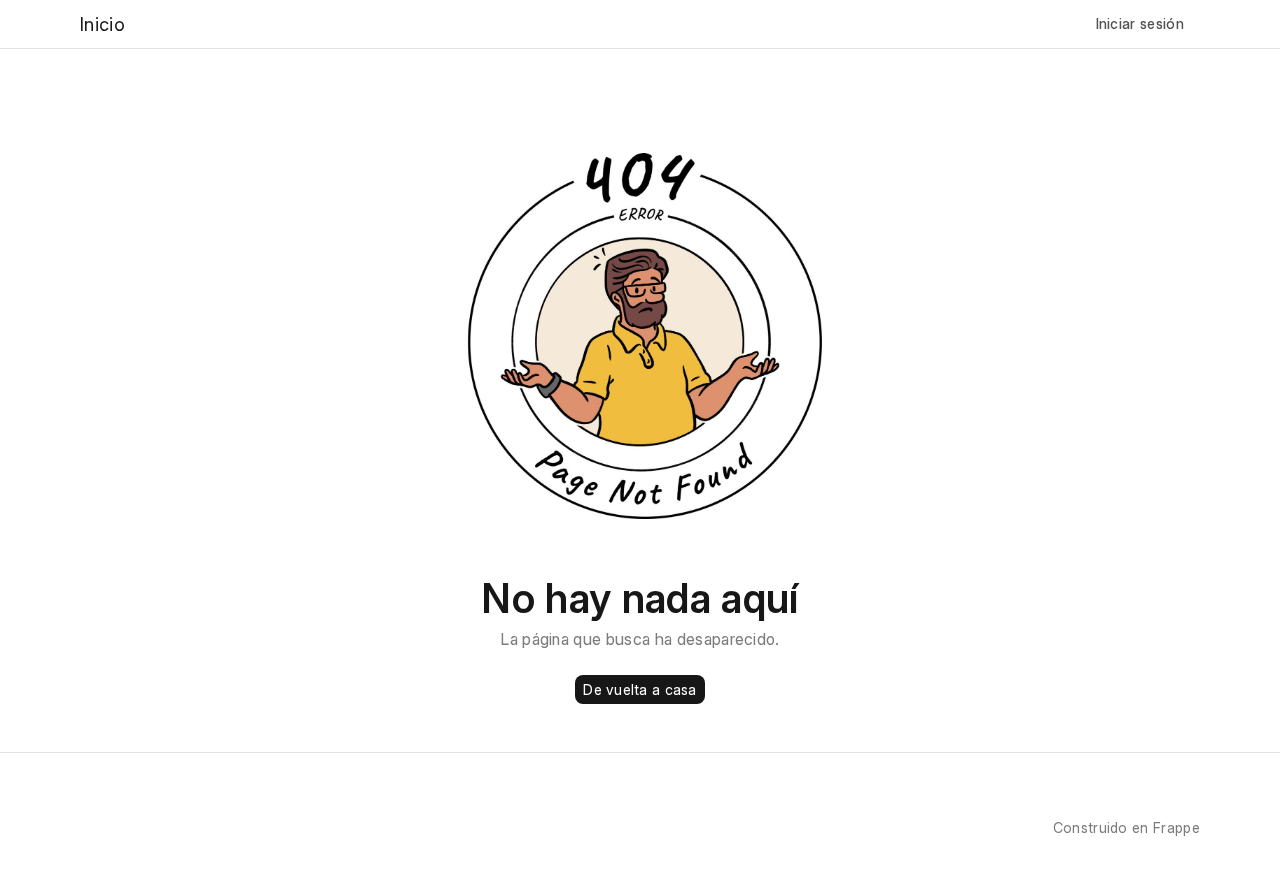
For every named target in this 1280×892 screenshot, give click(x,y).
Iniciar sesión (1140, 23)
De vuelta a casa (639, 689)
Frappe (1176, 827)
